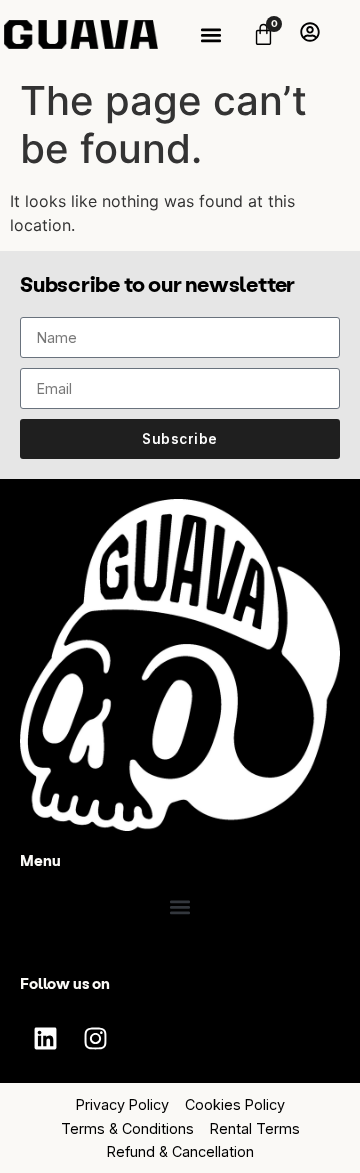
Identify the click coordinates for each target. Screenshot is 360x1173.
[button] (210, 34)
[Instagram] (95, 1038)
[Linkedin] (45, 1038)
